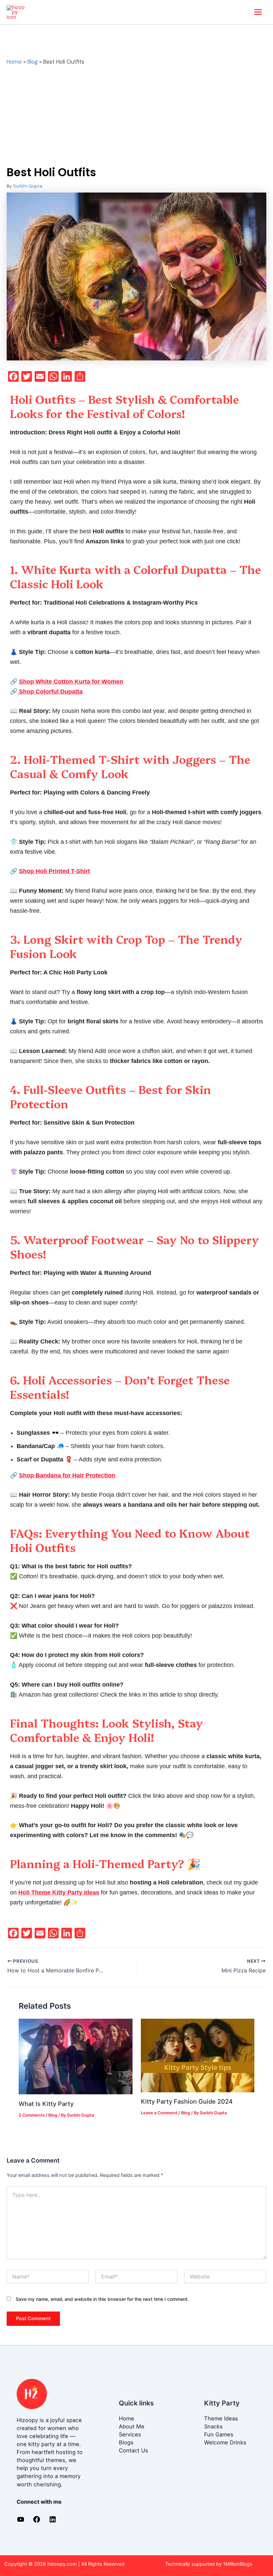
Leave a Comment (159, 2113)
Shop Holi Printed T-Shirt (54, 871)
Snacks (213, 2426)
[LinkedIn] (53, 2521)
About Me (132, 2426)
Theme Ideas (221, 2418)
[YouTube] (21, 2521)
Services (130, 2434)
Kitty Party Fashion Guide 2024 (187, 2101)
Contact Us (134, 2450)
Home (127, 2418)
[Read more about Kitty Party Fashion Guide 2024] (198, 2055)
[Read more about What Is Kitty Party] (75, 2056)
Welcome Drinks (225, 2442)
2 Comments (32, 2115)
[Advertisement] (136, 116)
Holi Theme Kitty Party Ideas (59, 1892)
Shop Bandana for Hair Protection (67, 1475)
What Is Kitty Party (46, 2104)
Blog (53, 2115)
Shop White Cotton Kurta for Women (71, 682)
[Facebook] (37, 2521)
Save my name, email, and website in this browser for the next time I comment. (102, 2299)
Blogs (126, 2442)
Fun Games (219, 2434)
